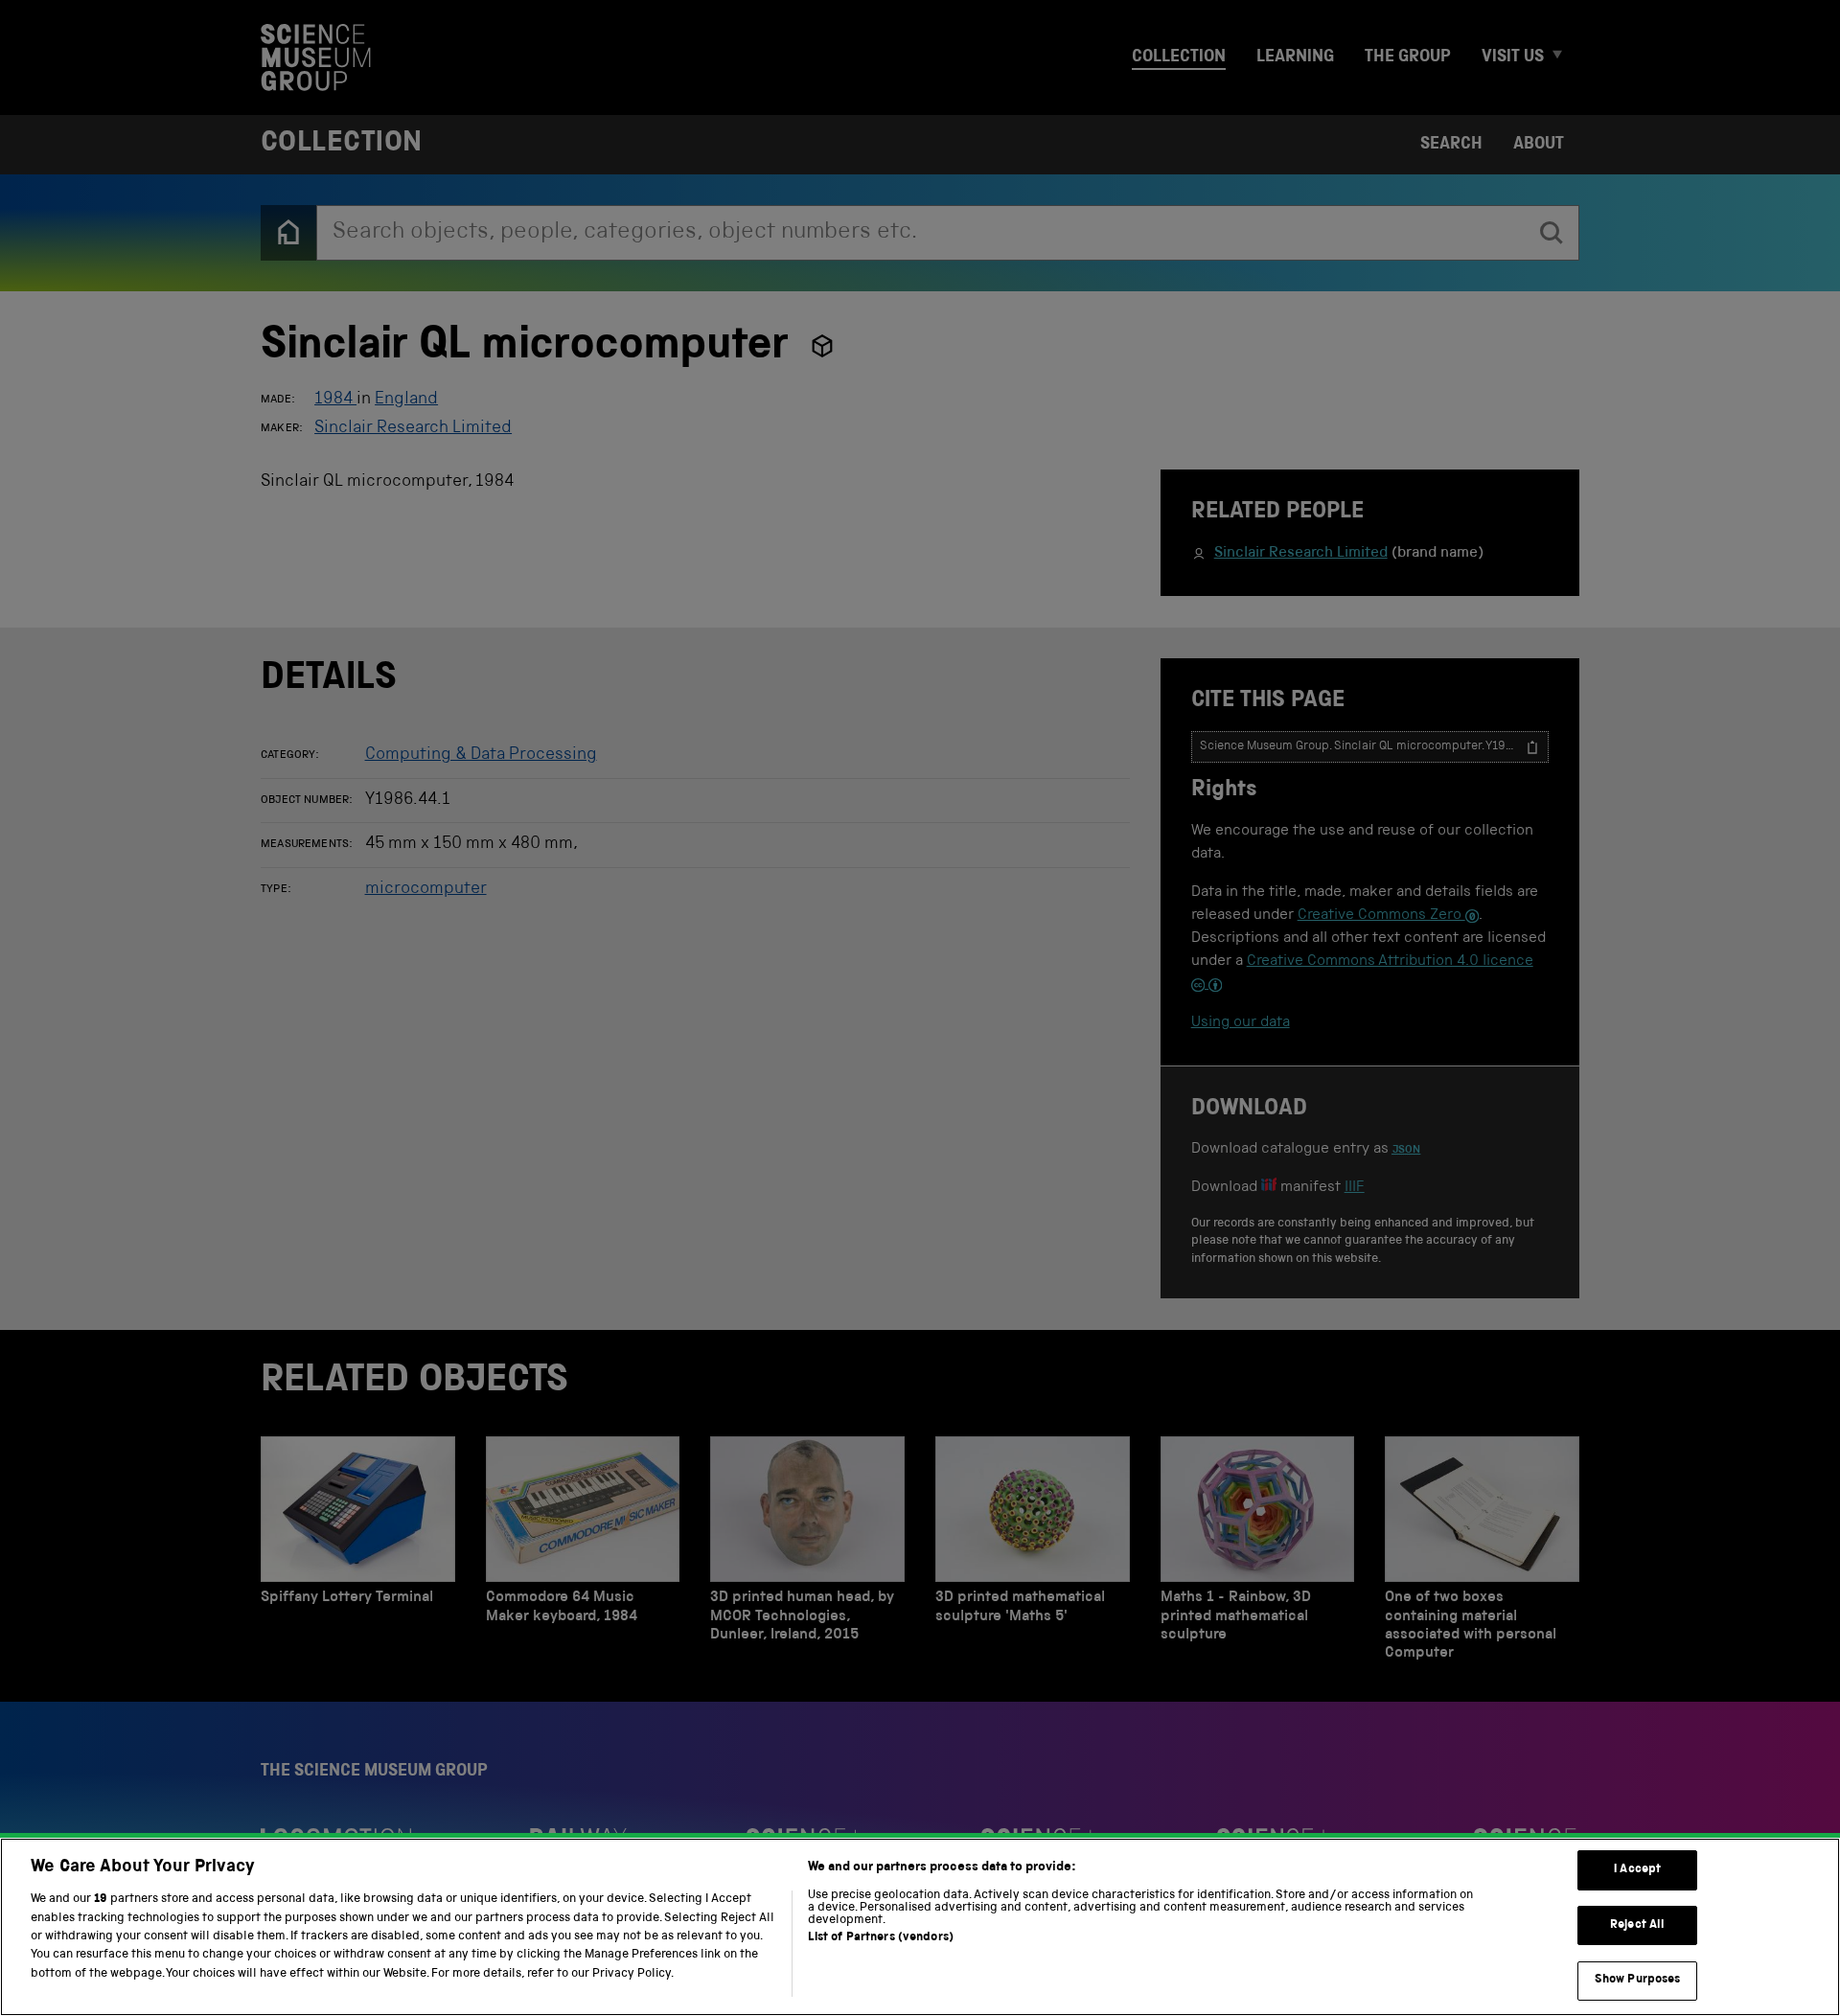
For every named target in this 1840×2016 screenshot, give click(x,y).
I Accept (1637, 1870)
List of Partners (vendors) (881, 1938)
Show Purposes (1638, 1980)
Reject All (1637, 1925)
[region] (920, 1927)
